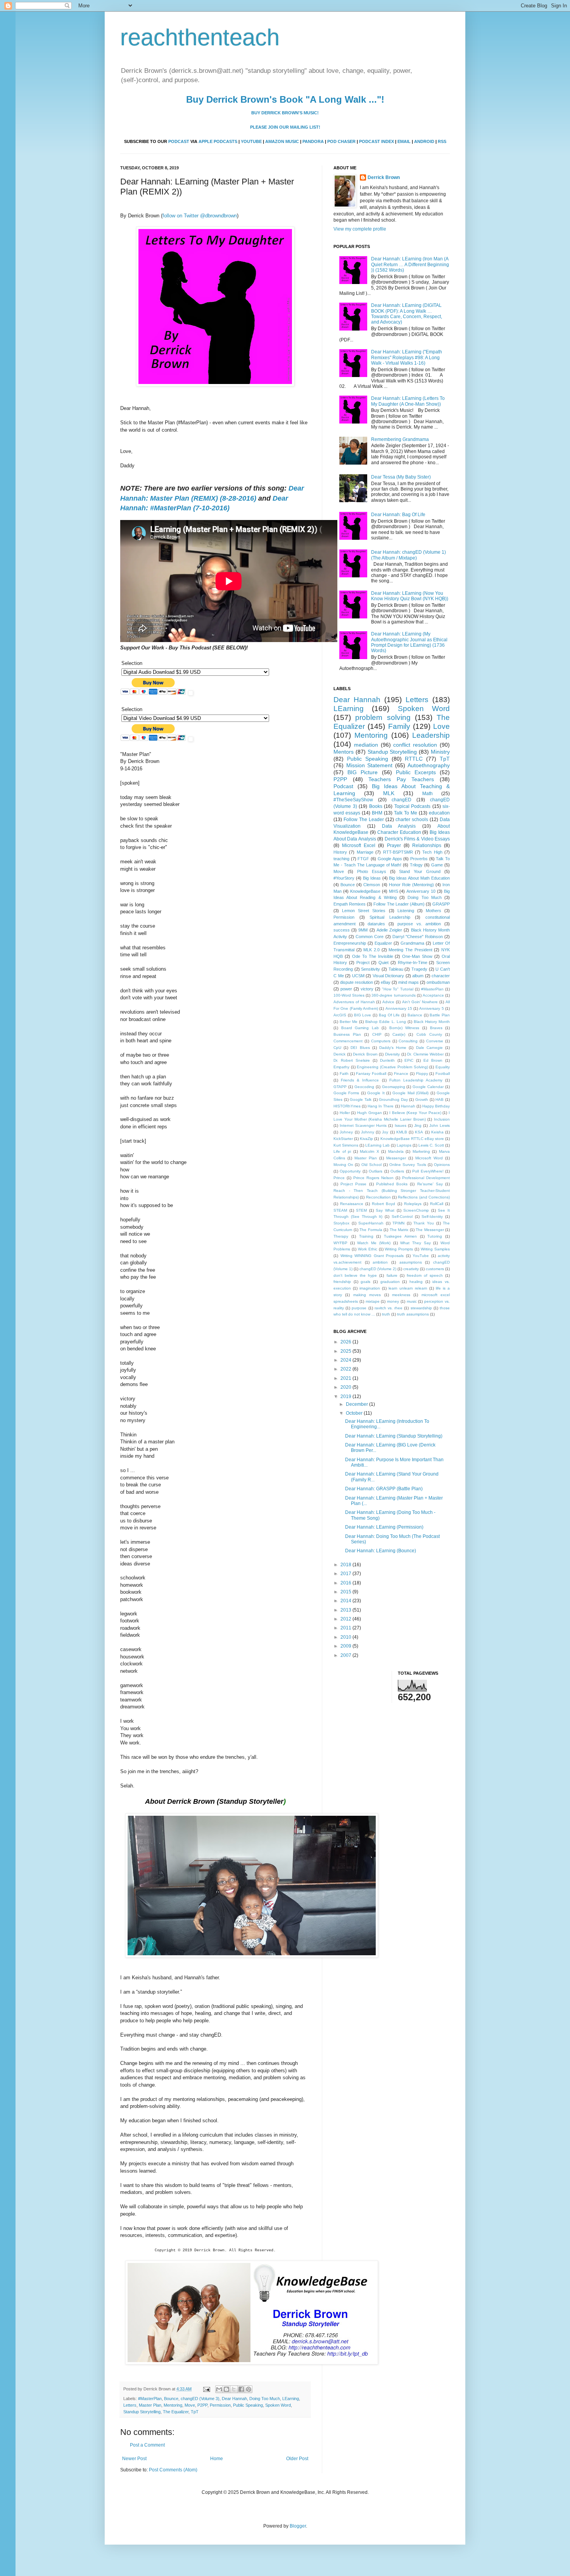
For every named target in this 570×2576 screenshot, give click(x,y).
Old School (371, 1165)
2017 (346, 1574)
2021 (346, 1378)
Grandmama (412, 943)
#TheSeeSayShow (353, 800)
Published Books (392, 1184)
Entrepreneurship (350, 943)
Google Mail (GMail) (410, 1093)
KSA (419, 1132)
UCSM (358, 976)
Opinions (442, 1165)
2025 (346, 1351)
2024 (346, 1360)
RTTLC (414, 759)
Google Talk (361, 1099)
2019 (346, 1396)
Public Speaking (248, 2405)
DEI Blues (360, 1048)
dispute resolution (357, 982)
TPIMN (398, 1223)
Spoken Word (278, 2405)
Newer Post (134, 2459)
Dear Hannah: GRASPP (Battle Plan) (384, 1489)
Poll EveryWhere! (428, 1171)
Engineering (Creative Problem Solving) (392, 1067)
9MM (363, 930)
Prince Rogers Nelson (373, 1178)
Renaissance (352, 1204)
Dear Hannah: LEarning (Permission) (384, 1527)
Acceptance (433, 995)
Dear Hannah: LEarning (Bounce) (381, 1551)
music (412, 1301)
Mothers (434, 911)
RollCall (437, 1204)
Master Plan (150, 2405)
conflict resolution (415, 745)
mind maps (408, 982)
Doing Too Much (265, 2399)
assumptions (411, 1262)
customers (435, 1269)
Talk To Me (406, 813)
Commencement (348, 1041)
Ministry (440, 752)
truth (386, 1314)
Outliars (376, 1171)
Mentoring (173, 2405)
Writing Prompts (399, 1249)
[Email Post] (206, 2389)
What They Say (415, 1243)
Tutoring (435, 1236)
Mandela (396, 1151)
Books (376, 806)
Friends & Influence (360, 1080)
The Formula (371, 1230)
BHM (377, 813)
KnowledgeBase (365, 891)
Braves (436, 1028)
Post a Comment (147, 2445)
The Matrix (399, 1230)
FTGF (363, 859)
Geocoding (364, 1087)
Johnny (368, 1132)
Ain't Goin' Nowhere (420, 1002)
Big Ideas (372, 878)
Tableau (396, 969)
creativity (411, 1269)
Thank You (424, 1223)
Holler (345, 1113)
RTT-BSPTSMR (398, 852)
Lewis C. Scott (431, 1145)
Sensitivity (370, 969)
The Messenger (430, 1230)
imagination (370, 1288)
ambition (380, 1262)
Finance (401, 1074)
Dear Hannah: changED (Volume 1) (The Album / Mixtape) (408, 555)
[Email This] (219, 2389)
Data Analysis (399, 826)
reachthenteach (200, 37)
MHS (394, 891)
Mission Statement (370, 765)
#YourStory (344, 878)
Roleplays (413, 1204)
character (441, 976)
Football (443, 1074)
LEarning (291, 2399)
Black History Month (432, 1022)
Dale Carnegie (429, 1048)
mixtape (373, 1301)
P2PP (202, 2405)
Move (190, 2405)
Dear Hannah (234, 2399)
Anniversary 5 (431, 1008)
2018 (346, 1565)
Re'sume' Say (430, 1184)
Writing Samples (435, 1249)
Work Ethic (368, 1249)
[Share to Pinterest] (249, 2389)
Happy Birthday (436, 1106)
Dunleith (387, 1060)
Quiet (383, 963)
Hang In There (381, 1106)
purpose (359, 1308)
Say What (385, 1210)
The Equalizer (176, 2412)
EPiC (409, 1060)
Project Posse (353, 1184)
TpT (195, 2412)
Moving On (343, 1165)
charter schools (412, 820)
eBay (386, 982)
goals (365, 1282)
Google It (376, 1093)
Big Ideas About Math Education (419, 878)
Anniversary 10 (421, 891)
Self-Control (402, 1217)
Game (437, 865)
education (439, 813)
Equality (443, 1067)
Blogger (298, 2526)
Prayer (394, 845)
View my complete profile (360, 229)
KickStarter (343, 1139)
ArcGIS (340, 1015)
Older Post (297, 2459)
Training (366, 1236)
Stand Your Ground (420, 871)
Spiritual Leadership (390, 917)
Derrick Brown (384, 177)
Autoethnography (429, 765)
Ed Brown (433, 1060)
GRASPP (441, 904)
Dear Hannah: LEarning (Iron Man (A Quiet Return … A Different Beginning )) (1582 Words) (410, 264)
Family (399, 726)
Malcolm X (370, 1151)
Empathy (341, 1067)
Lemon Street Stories (364, 911)
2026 (346, 1342)
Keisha (437, 1132)
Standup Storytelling (142, 2412)
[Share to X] (234, 2389)
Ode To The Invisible (373, 956)
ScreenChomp (416, 1210)
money (393, 1301)
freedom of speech (425, 1275)
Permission (220, 2405)
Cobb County (429, 1034)
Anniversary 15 (399, 1008)
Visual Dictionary (389, 976)
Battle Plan (440, 1015)
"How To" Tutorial (398, 989)
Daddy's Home (393, 1048)
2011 (346, 1628)
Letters (130, 2405)
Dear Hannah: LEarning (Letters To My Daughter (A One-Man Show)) (408, 401)
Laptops (404, 1145)
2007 (346, 1655)
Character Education (399, 832)
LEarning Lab (377, 1145)
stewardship (421, 1308)
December (358, 1404)
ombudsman (438, 982)
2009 (346, 1646)
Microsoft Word (429, 1158)
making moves (367, 1295)
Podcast (343, 786)
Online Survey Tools (408, 1165)
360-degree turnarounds (393, 995)
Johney (346, 1132)
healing (416, 1282)
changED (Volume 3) (200, 2399)
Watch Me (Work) (374, 1243)
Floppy (422, 1074)
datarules (376, 924)
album (418, 976)
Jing (418, 1125)
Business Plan (347, 1034)
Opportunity (350, 1171)
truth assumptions (413, 1314)
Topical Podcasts (413, 806)
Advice (388, 1002)
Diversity (392, 1054)
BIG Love (363, 1015)
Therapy (341, 1236)
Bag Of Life (389, 1015)
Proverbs (419, 859)
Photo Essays (372, 871)
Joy (385, 1132)
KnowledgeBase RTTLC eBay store (412, 1139)
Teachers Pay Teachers (401, 779)
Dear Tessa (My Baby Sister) (401, 477)
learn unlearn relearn (408, 1288)
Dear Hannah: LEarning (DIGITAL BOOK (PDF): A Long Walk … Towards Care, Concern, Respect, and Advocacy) (407, 314)
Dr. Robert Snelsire (352, 1060)
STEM (361, 1210)
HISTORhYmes (347, 1106)
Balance (415, 1015)
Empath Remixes (350, 904)
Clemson (372, 885)
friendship (342, 1282)
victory (367, 989)
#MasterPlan (150, 2399)
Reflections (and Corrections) (424, 1197)
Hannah (408, 1106)
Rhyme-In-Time (413, 963)
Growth (422, 1099)
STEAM (340, 1210)
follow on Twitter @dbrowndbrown (200, 216)
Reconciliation (378, 1197)
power (346, 989)
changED (402, 800)
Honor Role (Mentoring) (411, 885)
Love (441, 726)
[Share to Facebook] (241, 2389)
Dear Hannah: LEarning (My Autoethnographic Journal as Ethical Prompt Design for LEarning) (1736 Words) (409, 642)
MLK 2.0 (371, 950)
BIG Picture (363, 772)
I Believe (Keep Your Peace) (415, 1113)
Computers (381, 1041)
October (355, 1413)
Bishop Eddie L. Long (385, 1022)
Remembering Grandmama (400, 439)
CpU (337, 1048)
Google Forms (346, 1093)
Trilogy (416, 865)
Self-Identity (432, 1217)
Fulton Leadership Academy (416, 1080)
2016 (346, 1583)
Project (363, 963)
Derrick (339, 1054)
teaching (341, 859)
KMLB (402, 1132)
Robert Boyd (383, 1204)
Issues (401, 1125)
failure (392, 1275)
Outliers (397, 1171)
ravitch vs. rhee (389, 1308)
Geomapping (394, 1087)
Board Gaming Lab (360, 1028)
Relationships (427, 845)
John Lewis (440, 1125)
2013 (346, 1610)
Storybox (341, 1223)
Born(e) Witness (404, 1028)
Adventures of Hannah (354, 1002)
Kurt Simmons (346, 1145)
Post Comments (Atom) (173, 2470)
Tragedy (419, 969)
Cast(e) (399, 1034)
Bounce (171, 2399)
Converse (435, 1041)
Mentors (344, 752)
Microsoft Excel (359, 845)
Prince (339, 1178)
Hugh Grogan (370, 1113)
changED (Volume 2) (378, 1269)
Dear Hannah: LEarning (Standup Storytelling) (394, 1436)
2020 (346, 1387)
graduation (390, 1282)
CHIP (377, 1034)
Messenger (396, 1158)
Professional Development (426, 1178)
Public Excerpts (416, 772)
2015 (346, 1592)
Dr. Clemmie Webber (425, 1054)
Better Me (349, 1022)
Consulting (408, 1041)
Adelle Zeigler (389, 930)
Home (217, 2459)
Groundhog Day (393, 1099)
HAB (440, 1099)
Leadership (431, 735)
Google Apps (390, 859)
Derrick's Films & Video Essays (417, 839)
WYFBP (340, 1243)
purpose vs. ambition (419, 924)
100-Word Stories (349, 995)
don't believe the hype (355, 1275)
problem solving (383, 717)
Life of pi (342, 1151)
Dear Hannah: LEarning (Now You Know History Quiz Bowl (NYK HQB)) (410, 596)
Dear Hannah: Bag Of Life (398, 515)
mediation (366, 745)
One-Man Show (417, 956)
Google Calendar (428, 1087)
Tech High (432, 852)
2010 (346, 1637)
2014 (346, 1601)
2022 (346, 1369)
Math (427, 794)
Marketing (421, 1151)
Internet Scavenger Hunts (363, 1125)
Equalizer (383, 943)
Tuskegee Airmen (400, 1236)
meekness (401, 1295)
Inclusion (442, 1119)
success (342, 930)
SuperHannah (371, 1223)
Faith (344, 1074)
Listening (406, 911)
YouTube (421, 1256)
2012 (346, 1619)
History (340, 852)
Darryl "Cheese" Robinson (418, 937)
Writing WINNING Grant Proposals (372, 1256)
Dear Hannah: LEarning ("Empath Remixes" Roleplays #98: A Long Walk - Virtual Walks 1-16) (407, 357)
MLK (389, 793)
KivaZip (366, 1139)
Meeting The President (410, 950)
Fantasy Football (371, 1074)
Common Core (370, 937)
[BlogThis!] (226, 2389)
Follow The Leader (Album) (399, 904)
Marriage (365, 852)
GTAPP (340, 1087)
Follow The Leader (364, 820)
